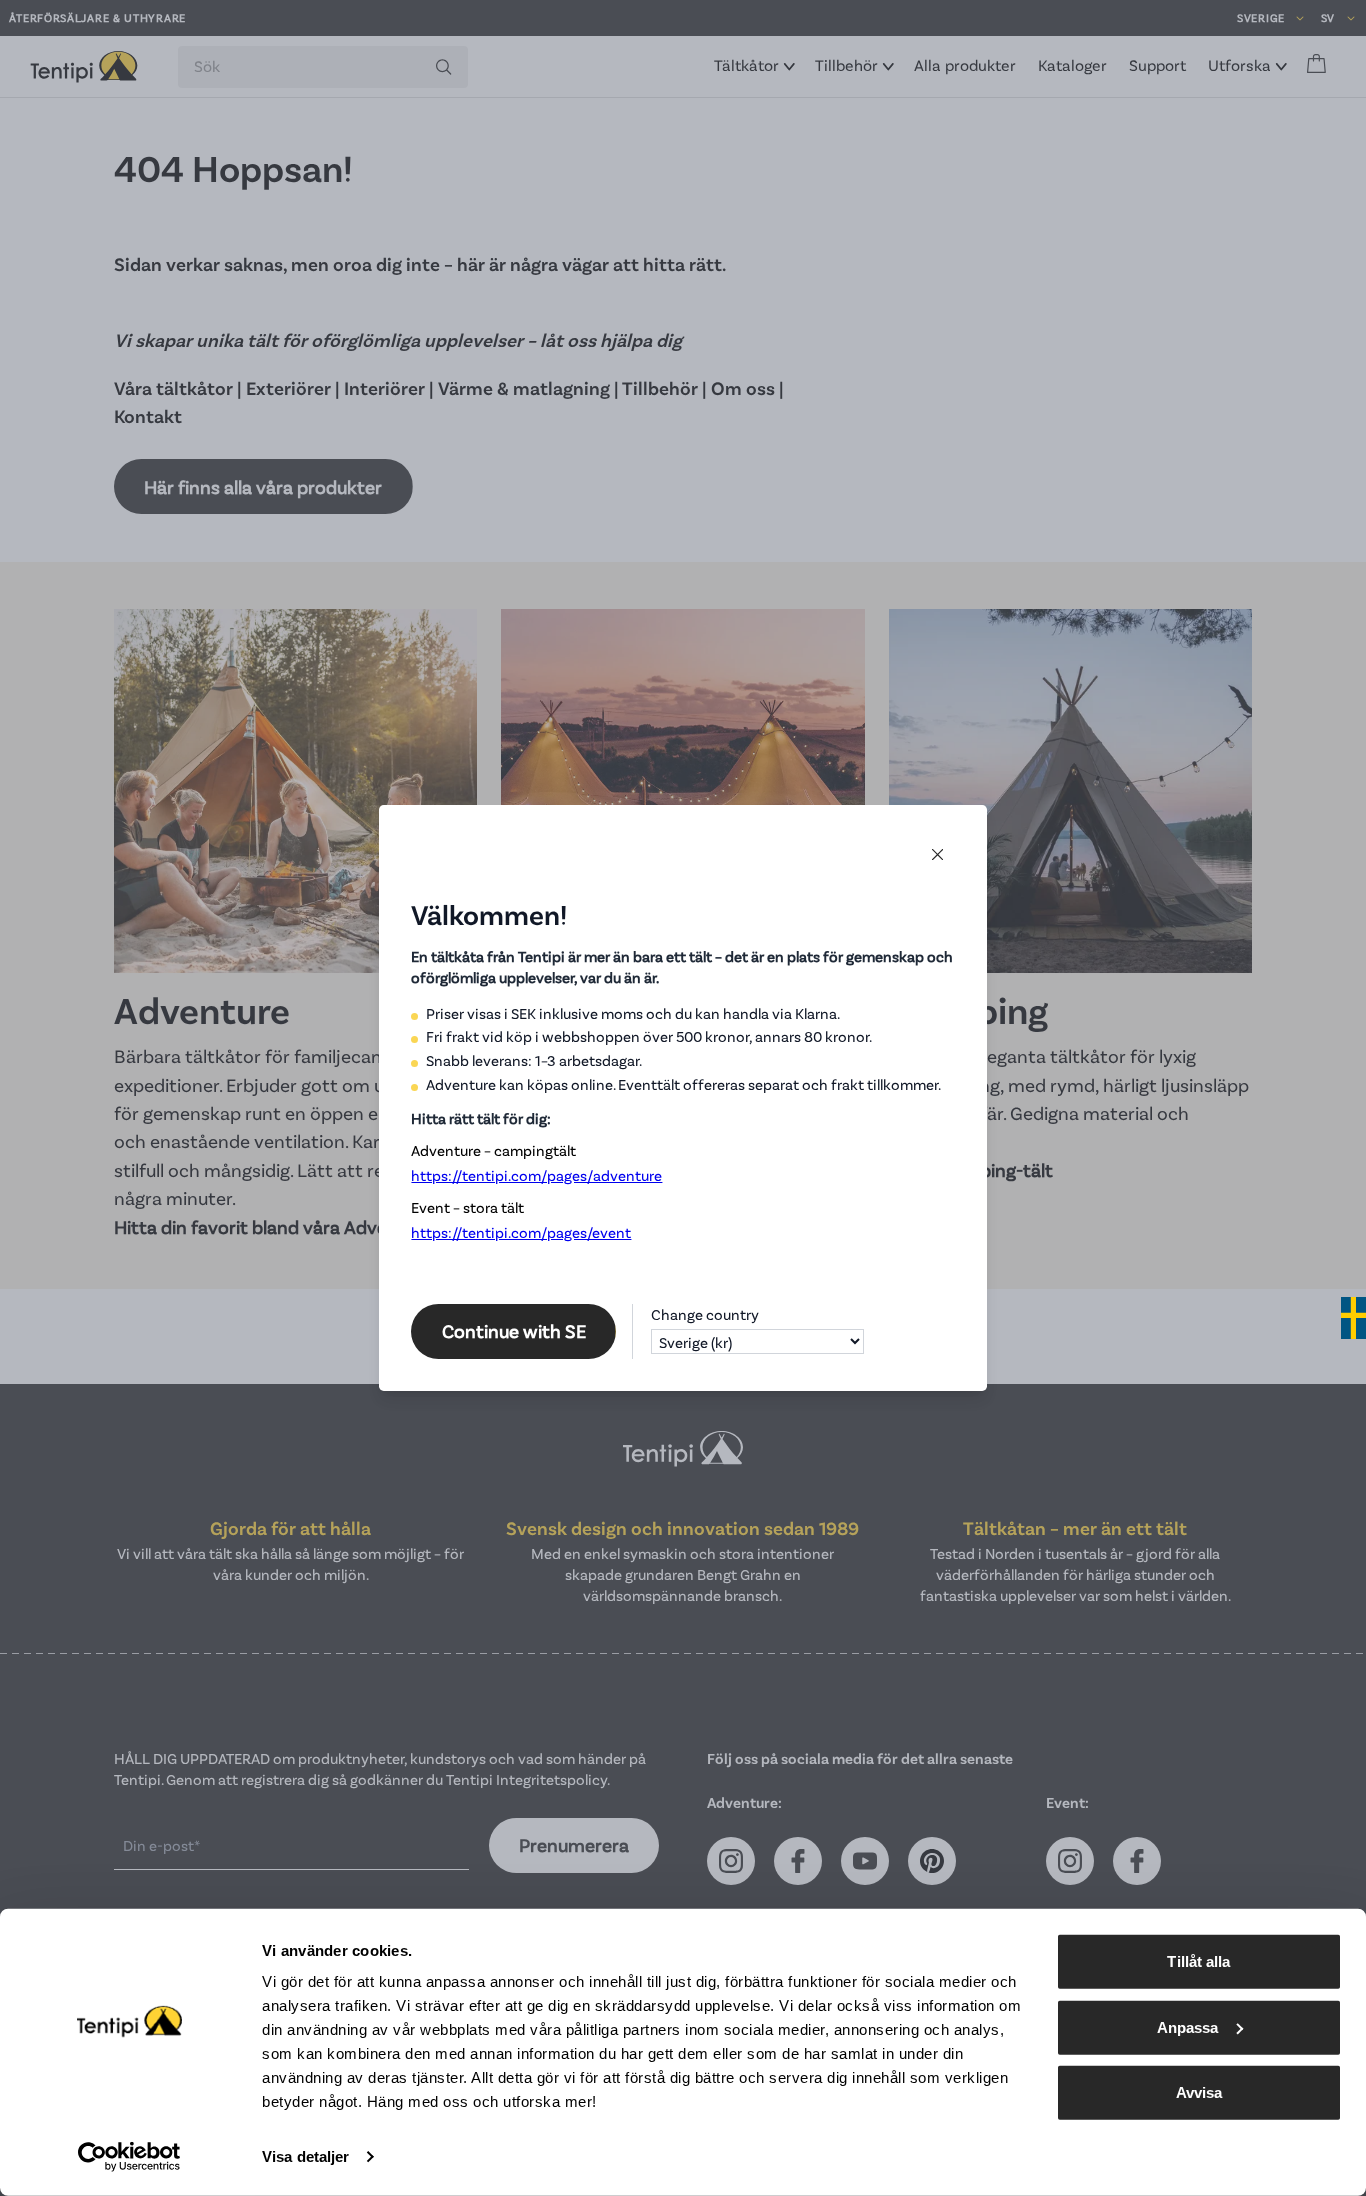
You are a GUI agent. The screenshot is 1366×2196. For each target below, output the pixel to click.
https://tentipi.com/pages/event (521, 1232)
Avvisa (1199, 2092)
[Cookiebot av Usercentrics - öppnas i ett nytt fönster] (129, 2157)
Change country (705, 1314)
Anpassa (1188, 2026)
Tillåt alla (1198, 1961)
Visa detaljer (305, 2156)
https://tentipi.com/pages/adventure (536, 1175)
